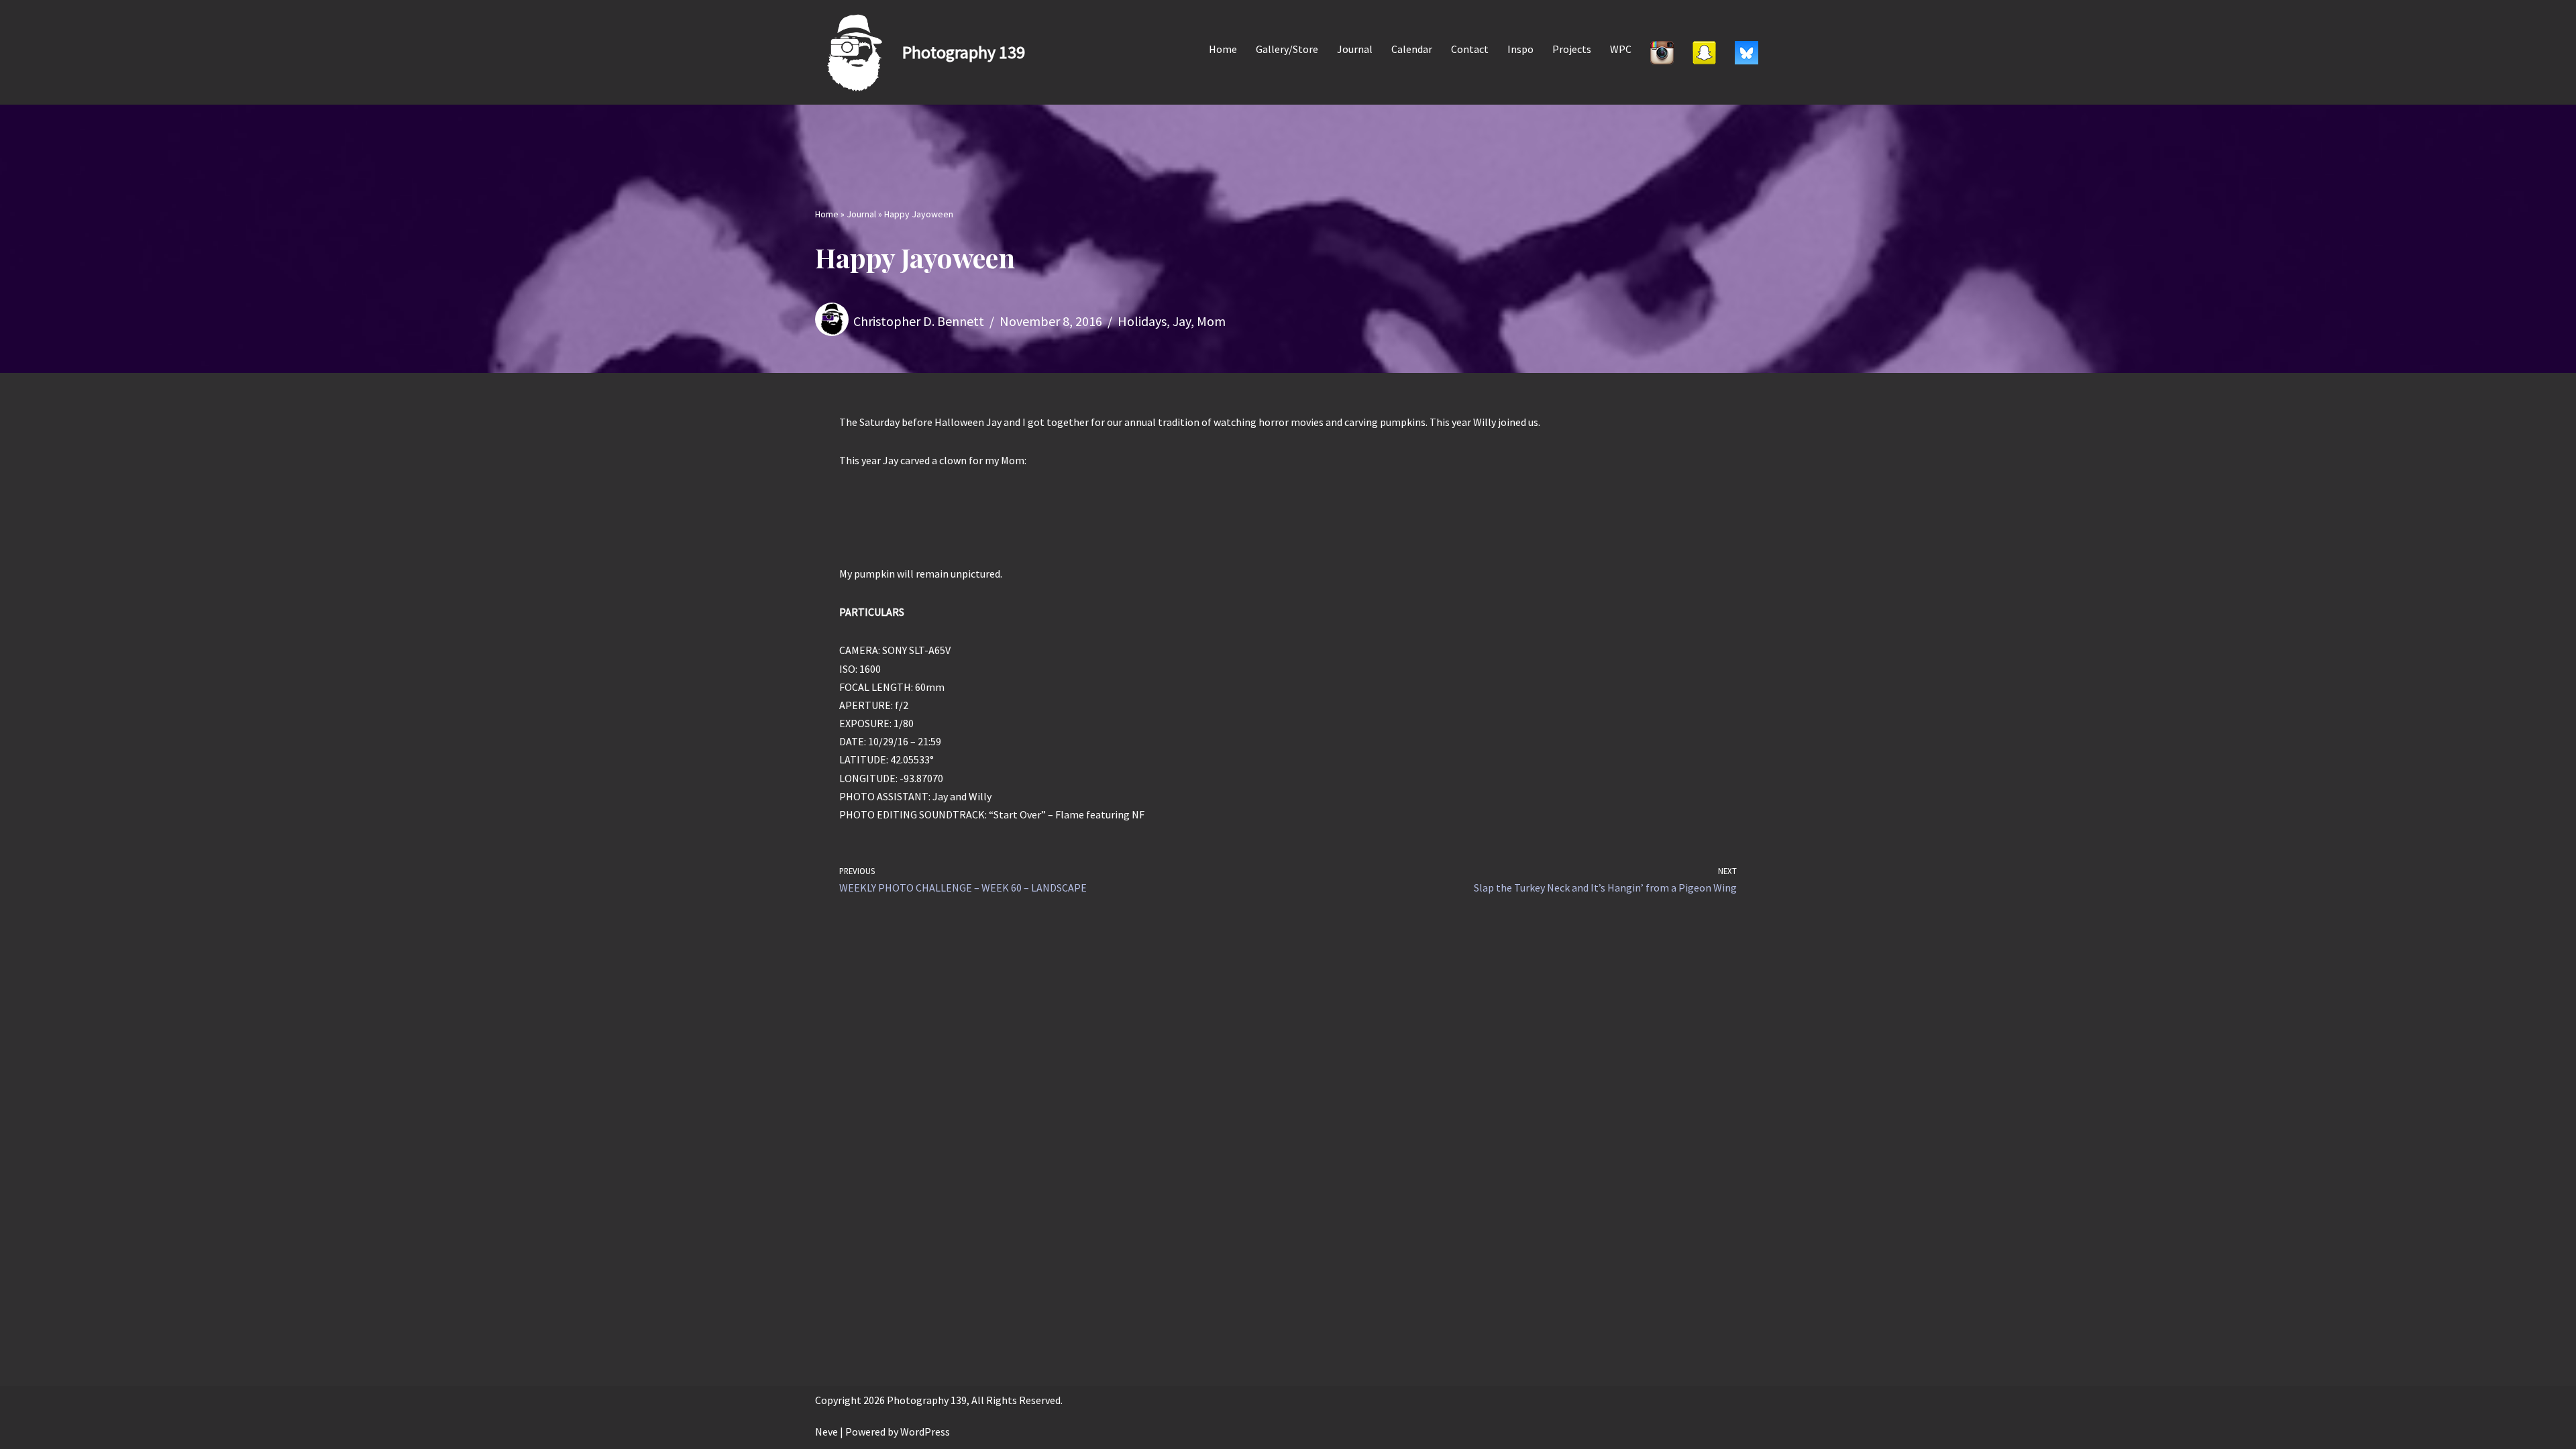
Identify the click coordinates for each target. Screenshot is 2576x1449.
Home (1223, 49)
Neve (826, 1432)
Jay (1182, 321)
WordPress (925, 1432)
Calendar (1412, 49)
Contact (1470, 49)
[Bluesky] (1747, 52)
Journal (1355, 49)
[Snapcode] (1704, 52)
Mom (1211, 321)
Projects (1572, 49)
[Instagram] (1662, 52)
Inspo (1520, 49)
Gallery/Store (1287, 49)
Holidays (1142, 321)
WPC (1621, 49)
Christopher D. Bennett (919, 321)
